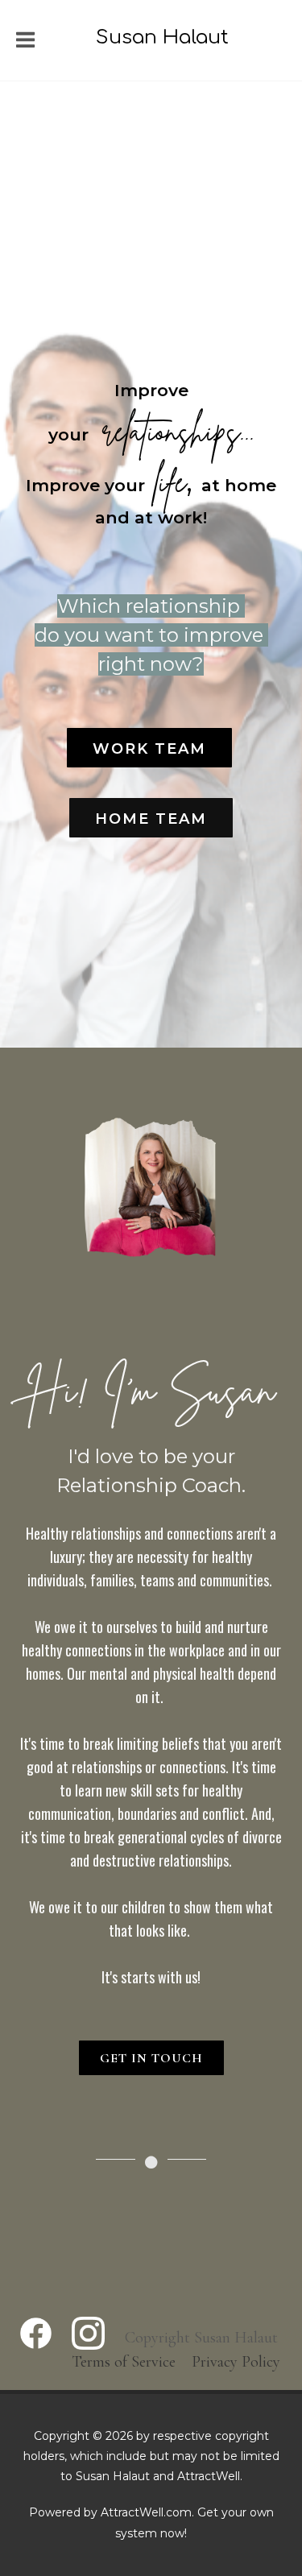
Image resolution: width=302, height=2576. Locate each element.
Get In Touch (151, 2058)
